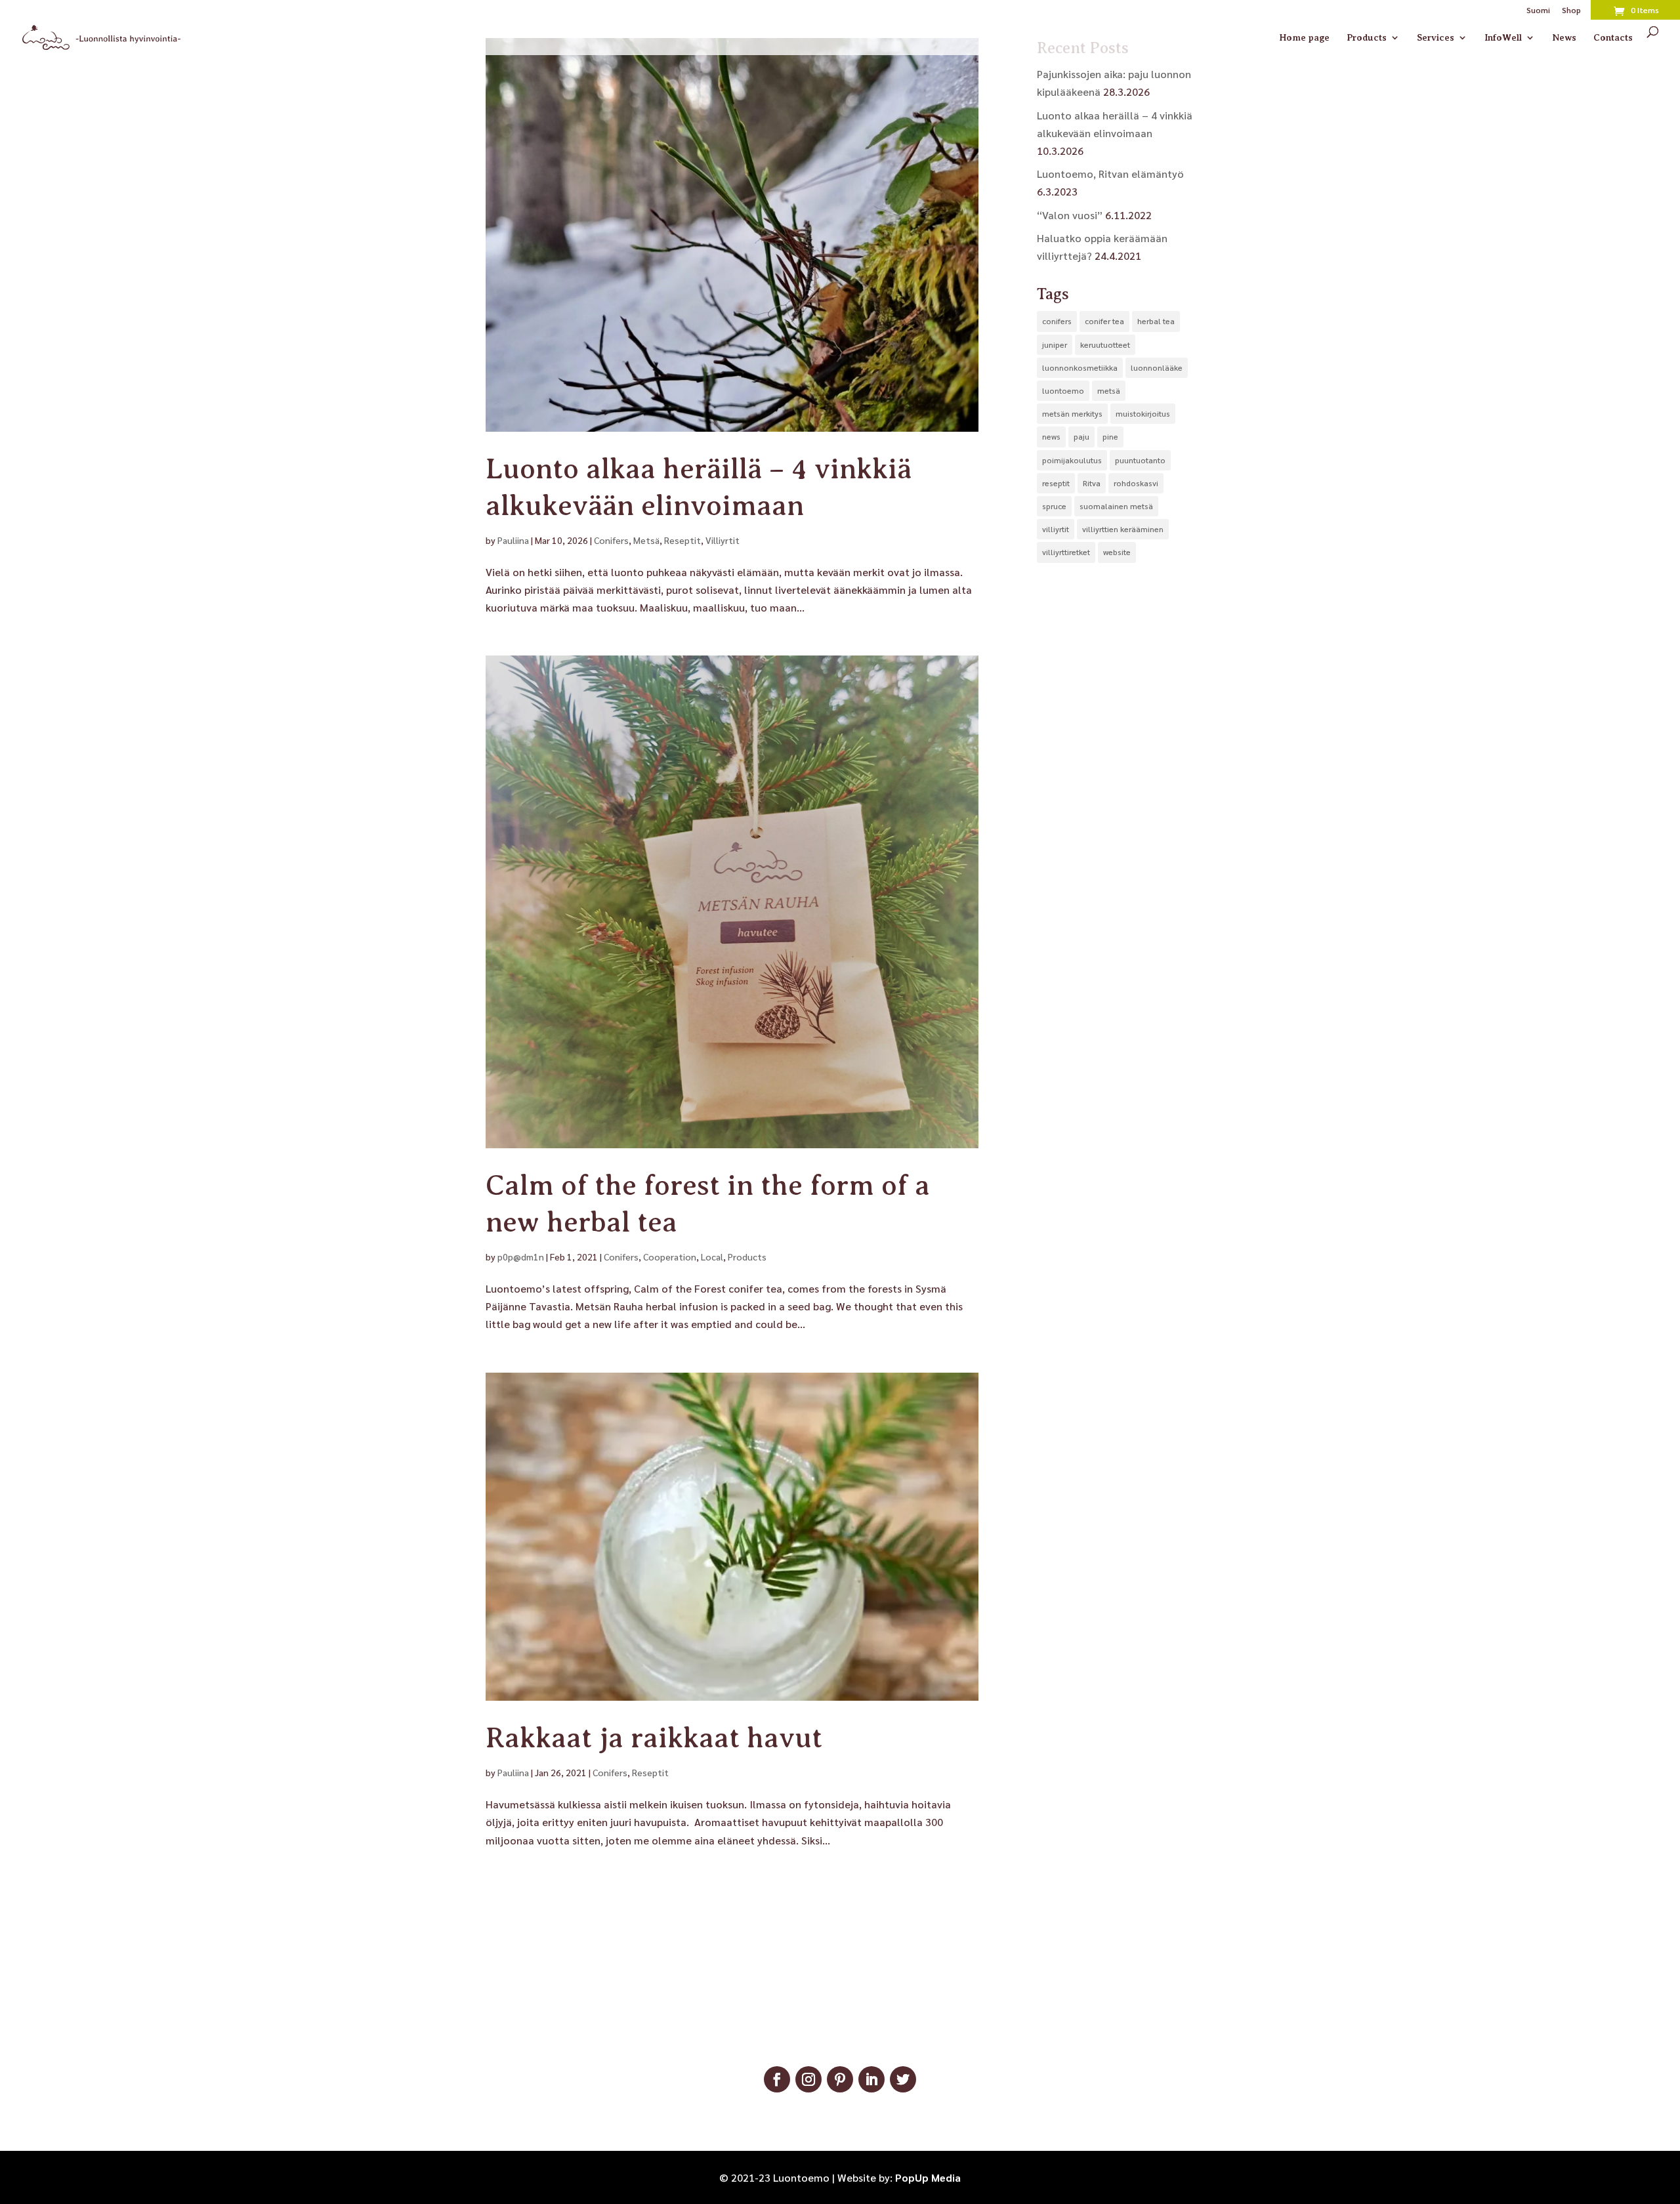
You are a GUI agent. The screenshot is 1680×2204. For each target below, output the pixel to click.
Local (712, 1257)
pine (1110, 436)
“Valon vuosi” (1070, 215)
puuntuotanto (1140, 460)
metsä (1109, 390)
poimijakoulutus (1072, 460)
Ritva (1092, 483)
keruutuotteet (1105, 344)
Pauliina (513, 540)
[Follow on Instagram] (808, 2079)
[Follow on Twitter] (903, 2079)
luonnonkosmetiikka (1080, 367)
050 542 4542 (840, 2020)
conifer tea (1104, 321)
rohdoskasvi (1136, 483)
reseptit (1056, 483)
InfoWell (1503, 38)
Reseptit (682, 540)
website (1117, 552)
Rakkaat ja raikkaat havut (654, 1738)
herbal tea (1156, 321)
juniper (1055, 344)
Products (1367, 38)
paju (1081, 436)
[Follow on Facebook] (777, 2079)
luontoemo (1063, 390)
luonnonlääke (1157, 367)
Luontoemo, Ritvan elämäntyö (1110, 174)
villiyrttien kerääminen (1123, 529)
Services (1436, 38)
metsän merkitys (1072, 413)
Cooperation (670, 1257)
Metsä (646, 540)
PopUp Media (928, 2177)
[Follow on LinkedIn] (871, 2079)
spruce (1054, 506)
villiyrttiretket (1066, 552)
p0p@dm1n (521, 1257)
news (1051, 436)
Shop (1571, 10)
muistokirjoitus (1143, 413)
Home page (1304, 38)
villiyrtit (1056, 529)
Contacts (1613, 38)
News (1564, 38)
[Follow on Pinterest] (840, 2079)
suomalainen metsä (1116, 506)
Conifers (611, 540)
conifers (1057, 321)
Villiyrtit (723, 540)
